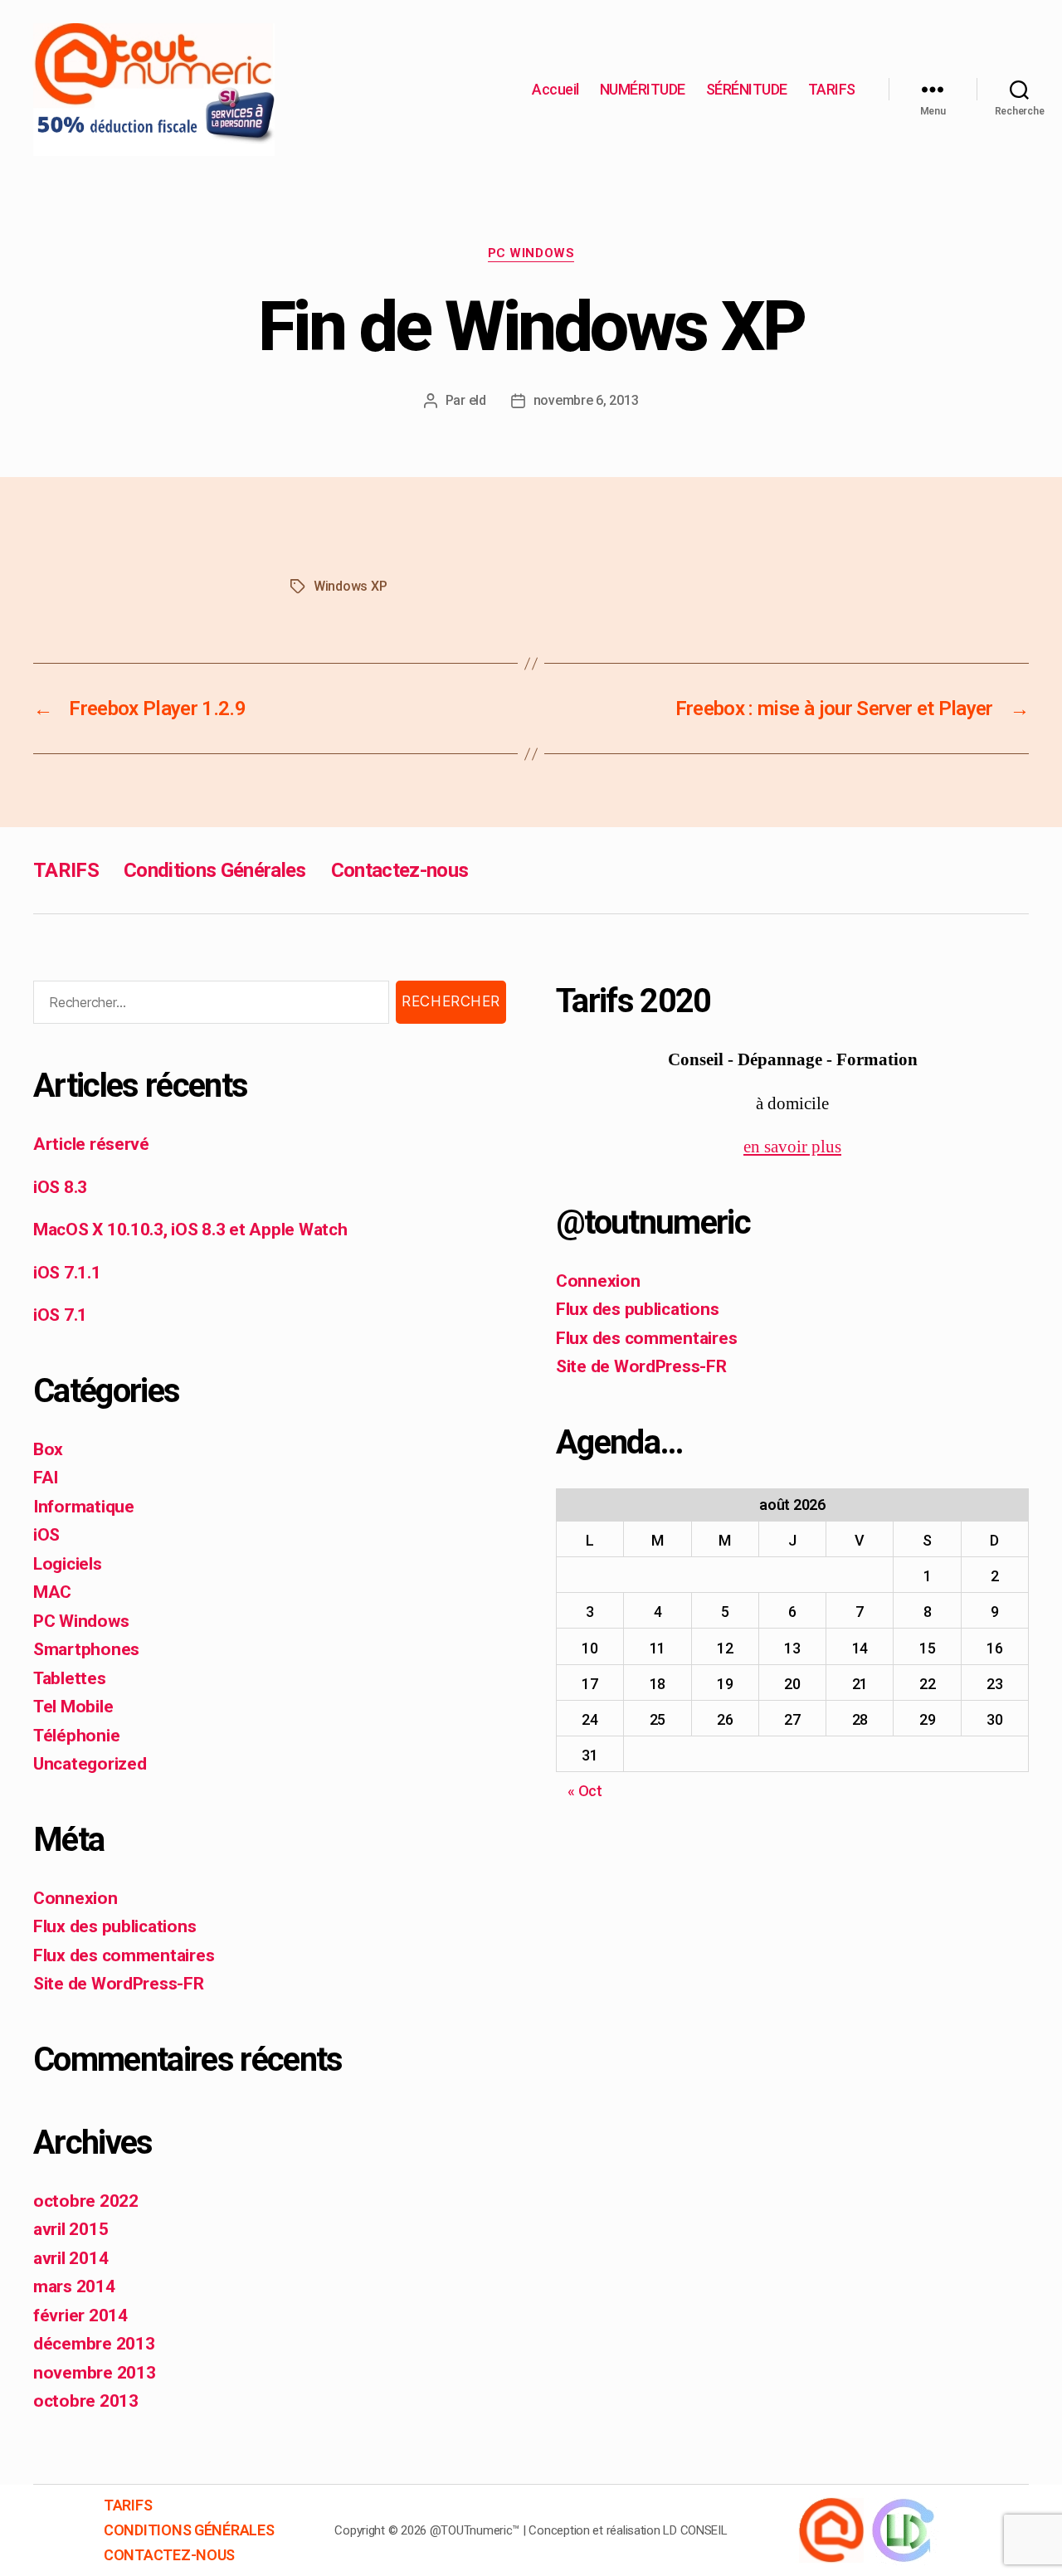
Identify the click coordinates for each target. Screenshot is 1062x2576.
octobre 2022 (86, 2201)
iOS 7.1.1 (67, 1273)
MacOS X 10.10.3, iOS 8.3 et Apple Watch (190, 1230)
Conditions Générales (215, 870)
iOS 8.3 (60, 1187)
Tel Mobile (73, 1707)
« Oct (585, 1791)
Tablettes (70, 1678)
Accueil (555, 89)
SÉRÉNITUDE (747, 89)
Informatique (84, 1507)
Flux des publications (114, 1926)
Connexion (76, 1898)
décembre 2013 (94, 2344)
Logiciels (68, 1564)
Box (48, 1449)
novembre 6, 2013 (586, 400)
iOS (46, 1535)
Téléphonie (76, 1736)
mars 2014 (74, 2286)
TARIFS (832, 89)
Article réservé (91, 1144)
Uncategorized (90, 1764)
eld (477, 400)
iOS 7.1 (60, 1315)
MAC (52, 1592)
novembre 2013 (95, 2373)
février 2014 (80, 2315)
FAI (46, 1478)
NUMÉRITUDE (643, 89)
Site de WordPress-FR (119, 1984)
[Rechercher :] (208, 1006)
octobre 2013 (86, 2401)
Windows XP (350, 586)
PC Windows (531, 253)
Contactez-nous (400, 870)
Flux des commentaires (124, 1955)
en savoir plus (792, 1147)
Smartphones (86, 1649)
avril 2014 (71, 2258)
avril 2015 (71, 2229)
